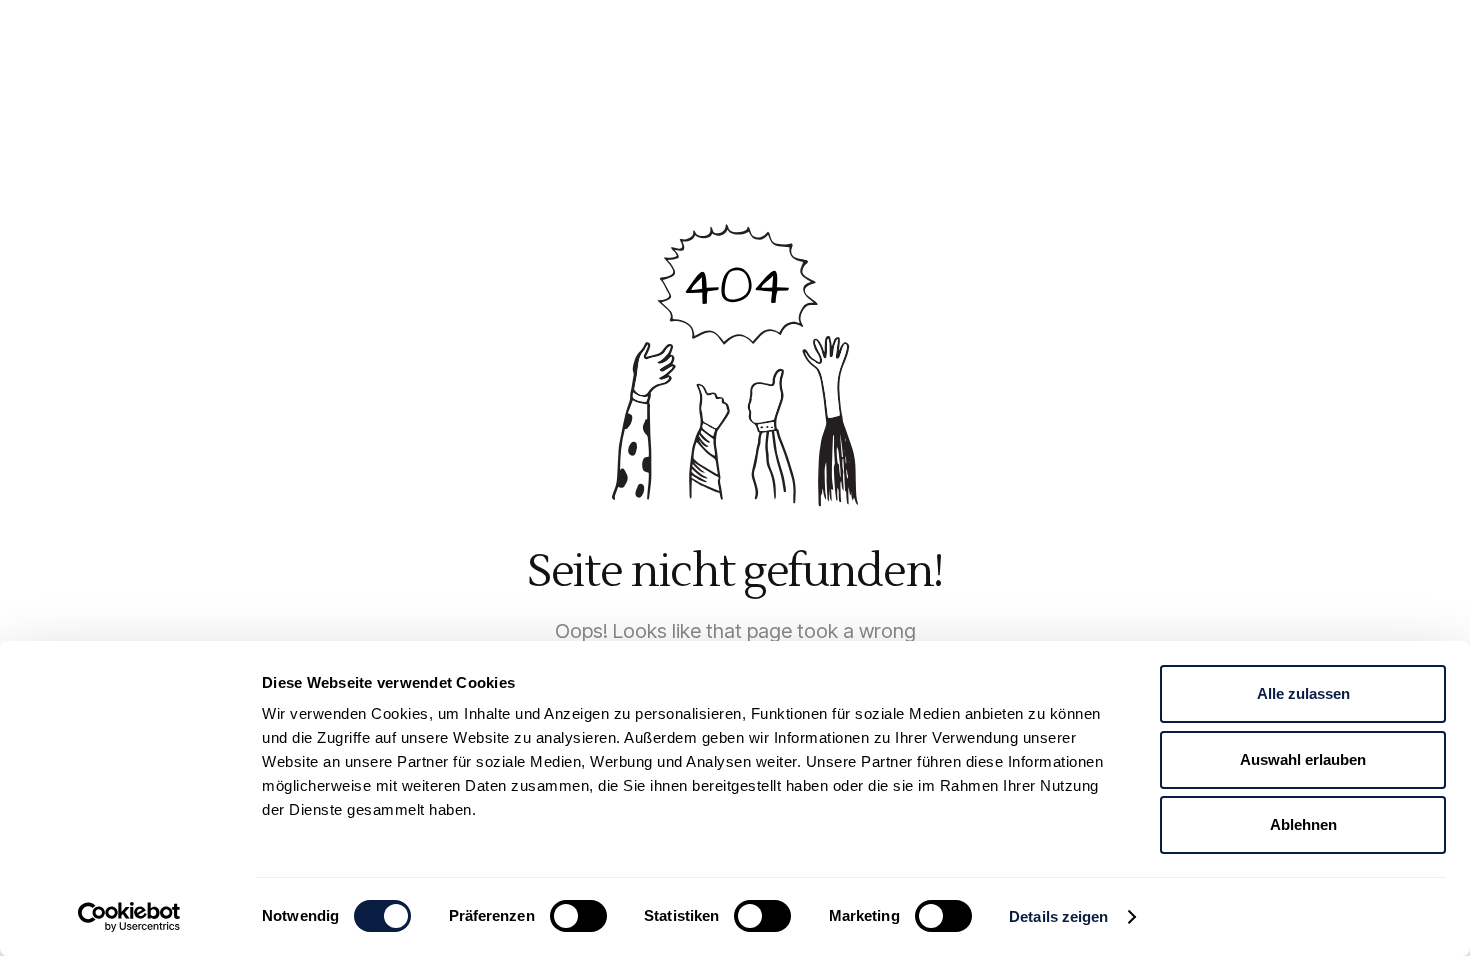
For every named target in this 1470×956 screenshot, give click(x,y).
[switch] (578, 916)
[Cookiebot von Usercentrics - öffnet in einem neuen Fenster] (129, 917)
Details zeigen (1058, 916)
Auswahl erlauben (1303, 759)
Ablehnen (1303, 824)
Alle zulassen (1303, 693)
